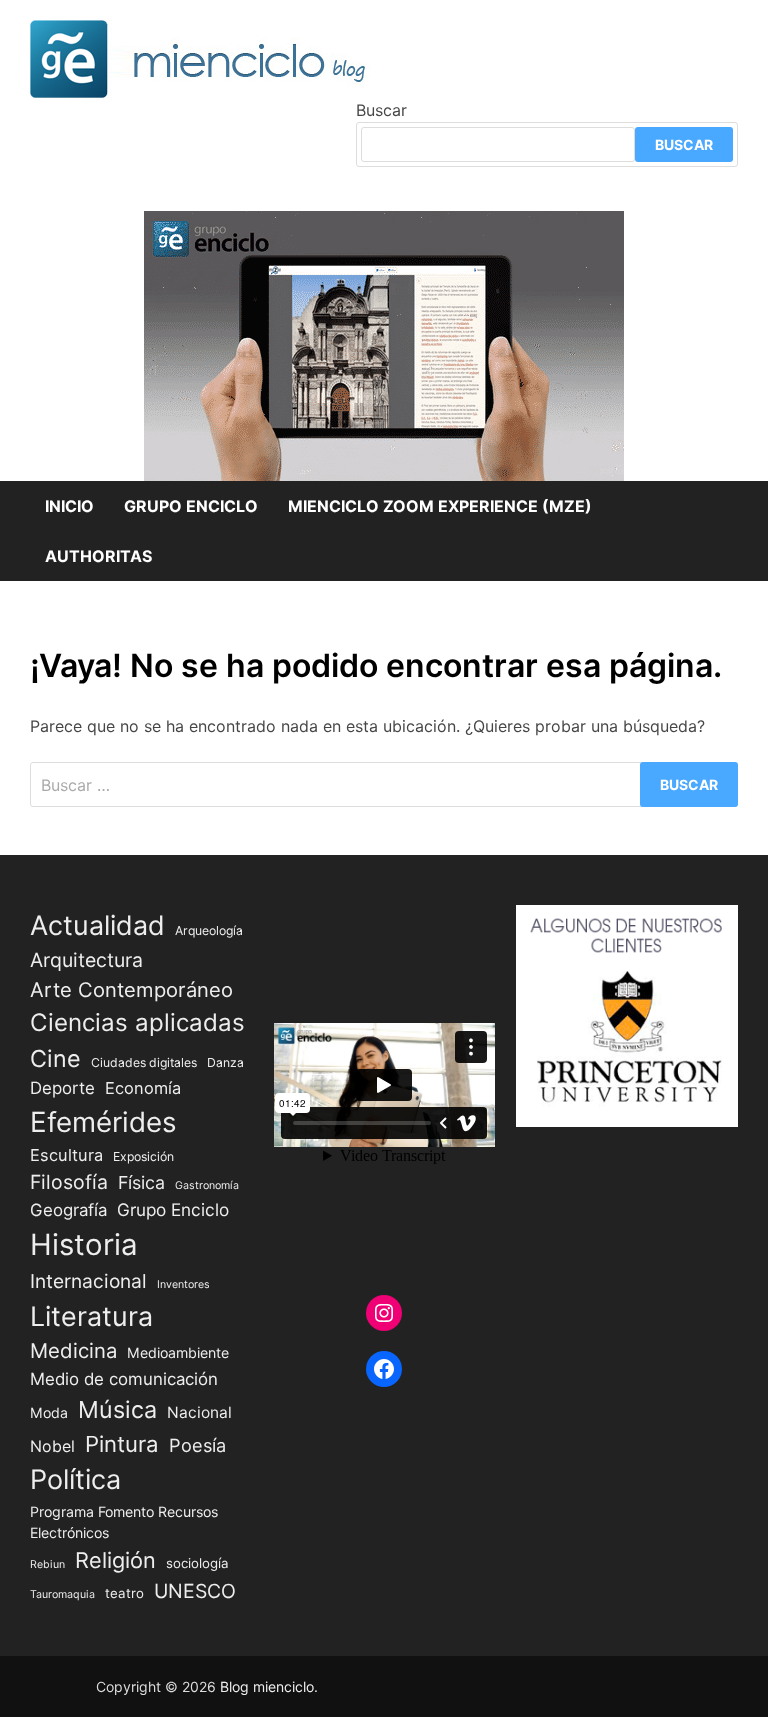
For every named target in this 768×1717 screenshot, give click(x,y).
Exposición (143, 1156)
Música (117, 1409)
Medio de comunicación (124, 1379)
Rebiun (47, 1564)
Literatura (91, 1316)
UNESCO (195, 1591)
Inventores (183, 1284)
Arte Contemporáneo (131, 989)
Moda (49, 1412)
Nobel (52, 1446)
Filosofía (69, 1182)
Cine (55, 1058)
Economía (143, 1088)
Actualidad (97, 925)
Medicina (73, 1350)
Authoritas (98, 556)
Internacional (88, 1281)
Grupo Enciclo (191, 506)
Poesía (197, 1445)
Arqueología (209, 930)
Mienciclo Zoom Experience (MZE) (440, 506)
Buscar (381, 110)
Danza (225, 1062)
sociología (197, 1563)
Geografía (68, 1210)
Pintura (122, 1443)
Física (141, 1182)
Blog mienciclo (267, 1686)
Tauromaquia (62, 1594)
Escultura (66, 1155)
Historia (84, 1244)
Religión (115, 1560)
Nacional (199, 1412)
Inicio (69, 506)
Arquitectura (86, 960)
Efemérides (103, 1122)
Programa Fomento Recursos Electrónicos (124, 1522)
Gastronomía (207, 1185)
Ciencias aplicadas (137, 1022)
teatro (124, 1593)
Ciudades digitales (144, 1062)
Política (75, 1479)
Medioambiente (178, 1352)
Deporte (62, 1088)
